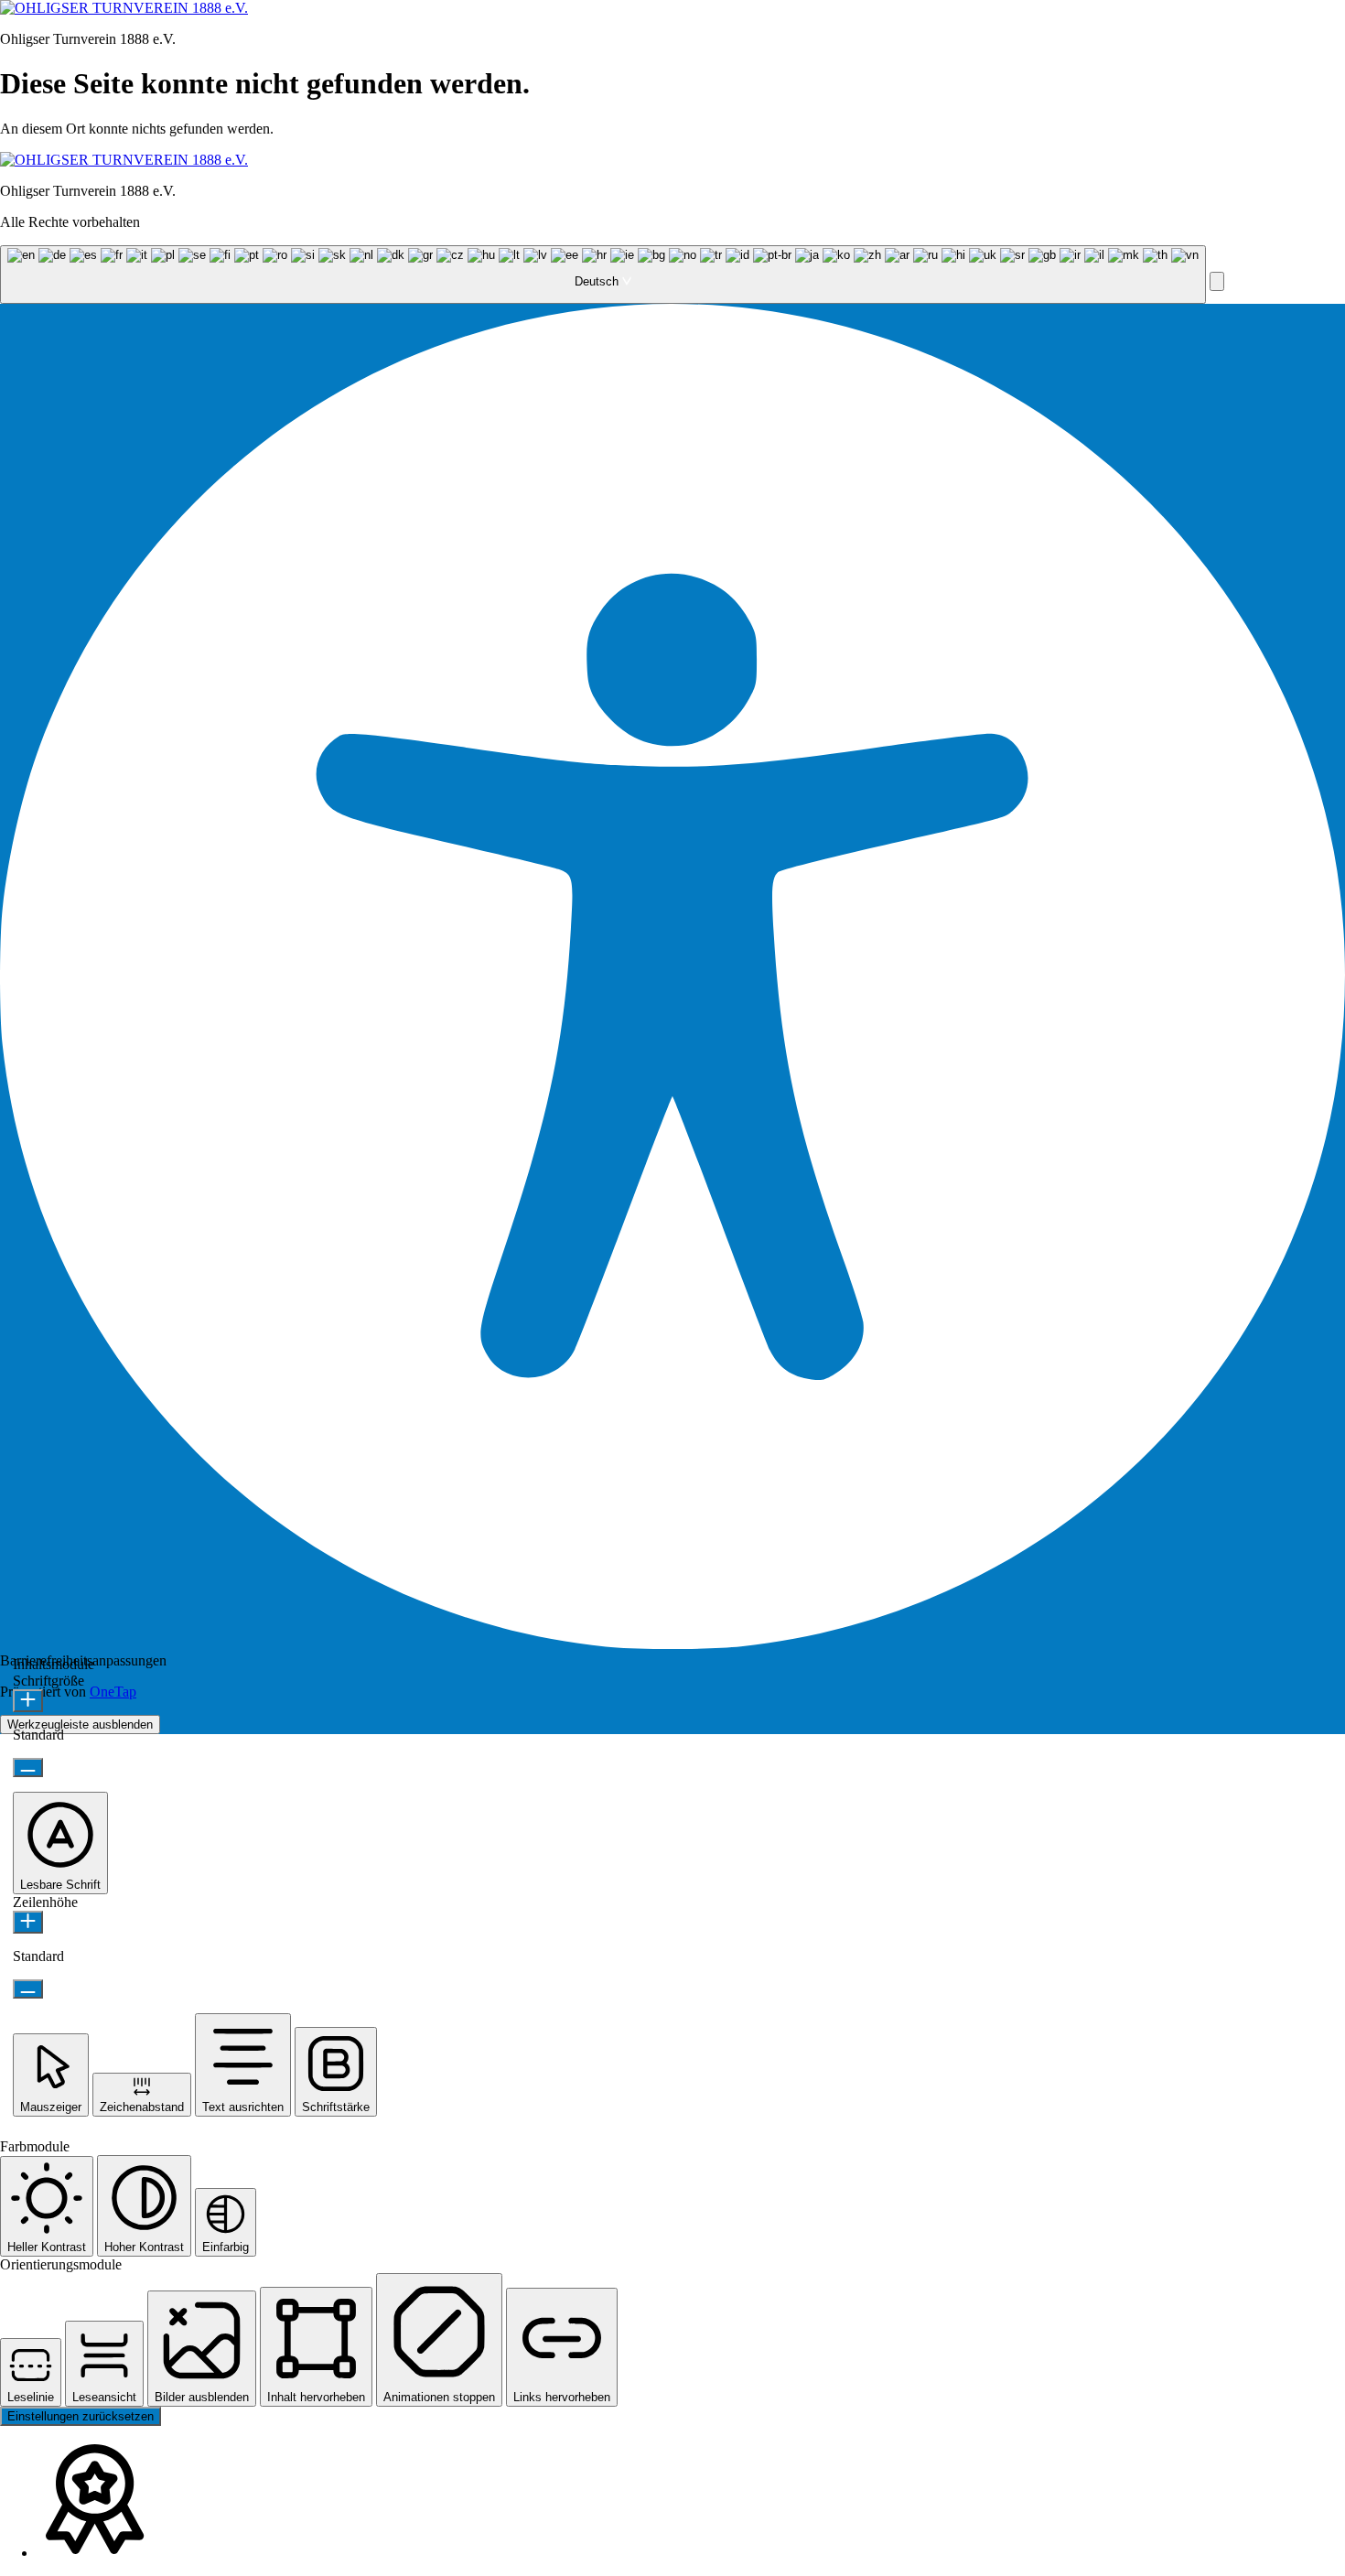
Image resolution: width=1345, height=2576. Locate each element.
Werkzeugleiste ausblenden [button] (80, 1725)
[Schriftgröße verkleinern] (28, 1768)
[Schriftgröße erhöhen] (28, 1701)
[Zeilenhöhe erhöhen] (28, 1922)
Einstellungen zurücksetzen (81, 2416)
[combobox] (603, 275)
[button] (1217, 281)
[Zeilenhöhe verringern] (28, 1989)
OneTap (113, 1692)
